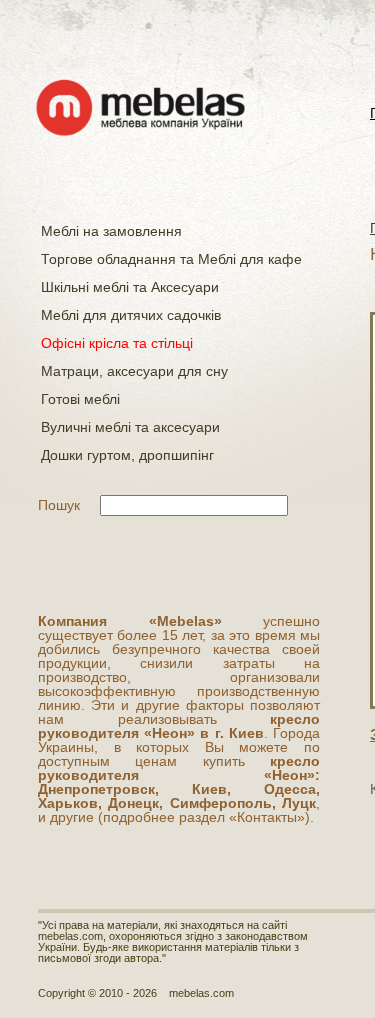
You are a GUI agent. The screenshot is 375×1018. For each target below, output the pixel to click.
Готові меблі (80, 399)
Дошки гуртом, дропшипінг (127, 455)
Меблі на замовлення (111, 231)
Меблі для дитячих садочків (131, 315)
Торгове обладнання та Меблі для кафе (171, 259)
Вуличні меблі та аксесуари (130, 427)
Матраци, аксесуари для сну (134, 371)
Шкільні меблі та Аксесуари (130, 287)
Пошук (59, 505)
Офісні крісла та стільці (117, 343)
